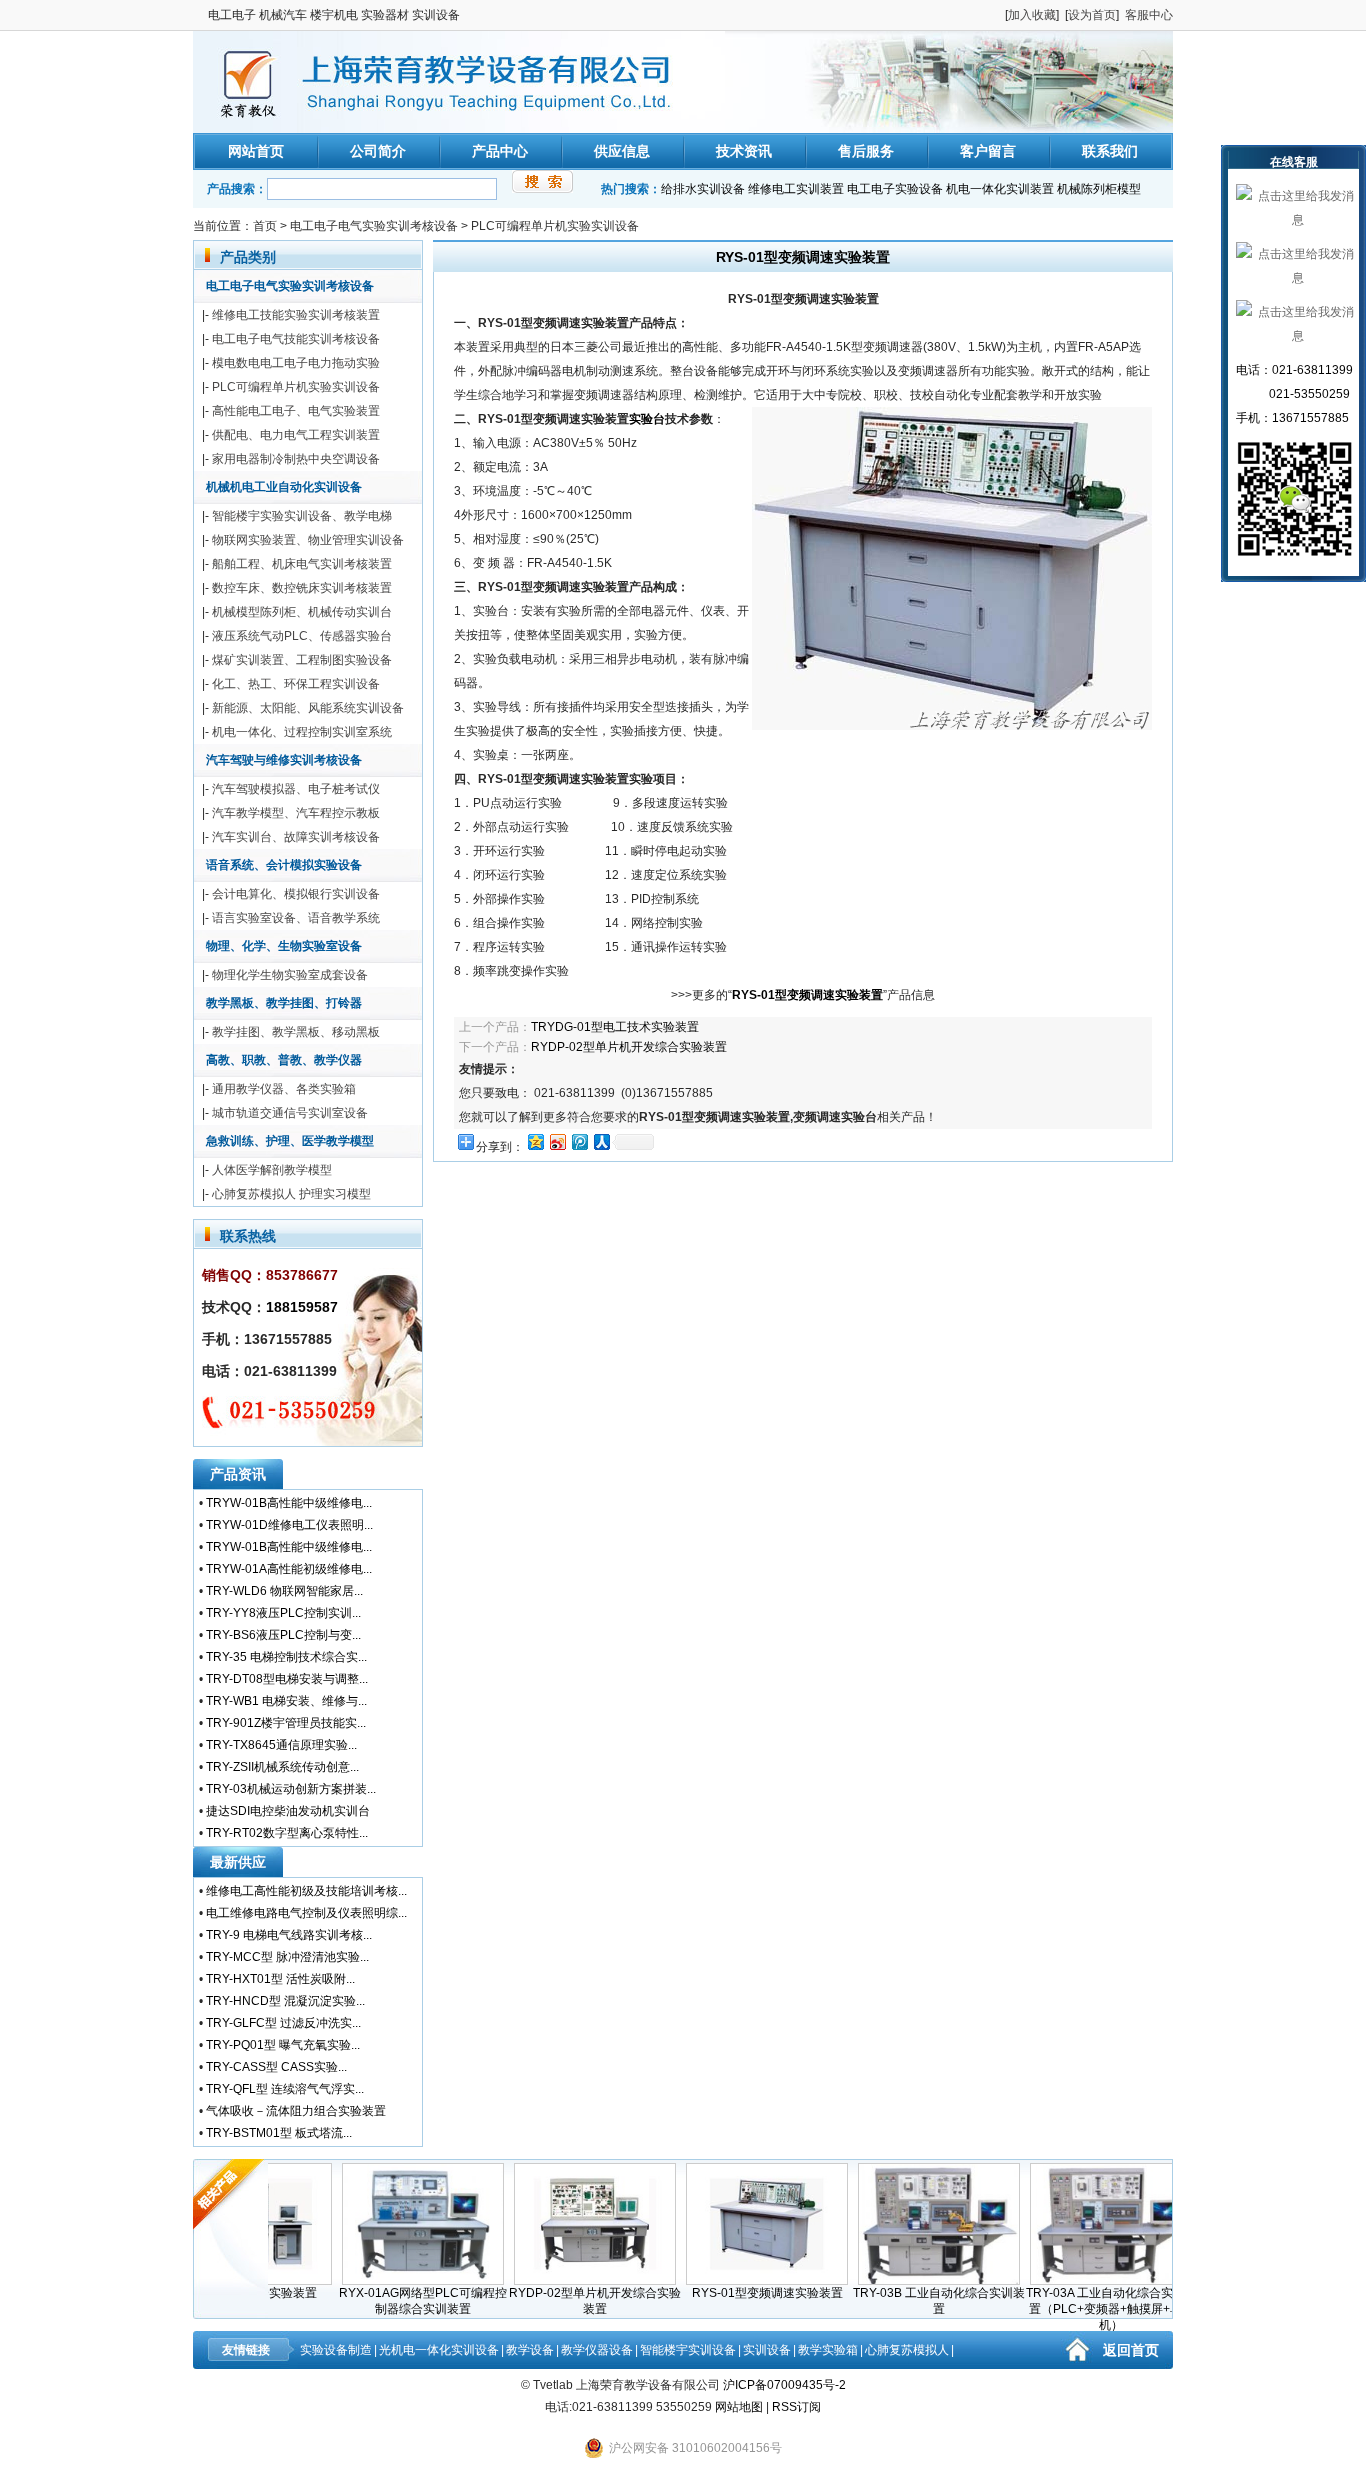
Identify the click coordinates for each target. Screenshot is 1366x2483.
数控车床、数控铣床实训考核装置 (302, 588)
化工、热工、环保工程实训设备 (296, 684)
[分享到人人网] (601, 1141)
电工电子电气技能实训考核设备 (296, 339)
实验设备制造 (336, 2350)
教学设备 (530, 2350)
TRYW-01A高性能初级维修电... (289, 1569)
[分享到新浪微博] (557, 1141)
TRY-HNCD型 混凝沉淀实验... (285, 2001)
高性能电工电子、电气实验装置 (296, 411)
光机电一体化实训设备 (439, 2350)
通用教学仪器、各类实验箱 (284, 1089)
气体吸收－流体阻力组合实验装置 (296, 2111)
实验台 (647, 419)
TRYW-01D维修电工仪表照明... (289, 1525)
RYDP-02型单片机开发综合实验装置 (629, 1047)
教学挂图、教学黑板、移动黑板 (296, 1032)
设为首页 (1092, 15)
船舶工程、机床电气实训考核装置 (302, 564)
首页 (265, 226)
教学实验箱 (828, 2350)
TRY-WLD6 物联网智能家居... (284, 1591)
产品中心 (500, 151)
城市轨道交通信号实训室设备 (290, 1113)
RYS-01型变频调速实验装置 (736, 2293)
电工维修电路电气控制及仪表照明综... (306, 1913)
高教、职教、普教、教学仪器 (284, 1060)
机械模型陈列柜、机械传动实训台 (302, 612)
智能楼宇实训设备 (688, 2350)
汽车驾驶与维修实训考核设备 (284, 760)
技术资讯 (744, 151)
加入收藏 (1032, 15)
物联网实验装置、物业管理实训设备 (308, 540)
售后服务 (866, 151)
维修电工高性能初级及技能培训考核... (306, 1891)
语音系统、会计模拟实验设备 (284, 865)
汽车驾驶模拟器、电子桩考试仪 (296, 789)
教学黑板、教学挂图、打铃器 (284, 1003)
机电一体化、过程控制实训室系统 (302, 732)
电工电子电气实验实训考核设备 (374, 226)
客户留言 (988, 151)
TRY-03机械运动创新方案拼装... (291, 1789)
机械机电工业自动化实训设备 (284, 487)
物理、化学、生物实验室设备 (284, 946)
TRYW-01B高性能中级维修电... (289, 1503)
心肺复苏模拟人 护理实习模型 (291, 1194)
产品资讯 (238, 1474)
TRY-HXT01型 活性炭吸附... (280, 1979)
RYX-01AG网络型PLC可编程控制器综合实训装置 (392, 2301)
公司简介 (378, 151)
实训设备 (767, 2350)
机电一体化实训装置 (1000, 189)
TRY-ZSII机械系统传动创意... (282, 1767)
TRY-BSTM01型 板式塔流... (279, 2133)
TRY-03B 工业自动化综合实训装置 (908, 2301)
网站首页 (256, 151)
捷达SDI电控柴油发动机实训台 (288, 1811)
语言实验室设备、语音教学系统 (296, 918)
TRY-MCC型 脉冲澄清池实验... (287, 1957)
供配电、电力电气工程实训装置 (296, 435)
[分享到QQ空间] (535, 1141)
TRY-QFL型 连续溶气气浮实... (285, 2089)
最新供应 (238, 1862)
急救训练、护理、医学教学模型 (290, 1141)
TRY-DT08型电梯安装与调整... (287, 1679)
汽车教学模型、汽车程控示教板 (296, 813)
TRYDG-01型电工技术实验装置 (615, 1027)
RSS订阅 (796, 2407)
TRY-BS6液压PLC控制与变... (283, 1635)
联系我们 (1110, 151)
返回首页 (1131, 2350)
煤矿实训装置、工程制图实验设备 (302, 660)
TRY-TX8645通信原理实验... (281, 1745)
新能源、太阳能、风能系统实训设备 (308, 708)
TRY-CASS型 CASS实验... (276, 2067)
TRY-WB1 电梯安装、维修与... (286, 1701)
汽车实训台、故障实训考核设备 (296, 837)
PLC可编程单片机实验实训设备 (555, 226)
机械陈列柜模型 (1099, 189)
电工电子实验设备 (895, 189)
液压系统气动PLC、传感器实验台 (302, 636)
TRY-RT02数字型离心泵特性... (287, 1833)
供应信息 (622, 151)
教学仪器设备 (597, 2350)
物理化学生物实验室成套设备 (290, 975)
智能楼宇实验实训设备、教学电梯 (302, 516)
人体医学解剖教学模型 (272, 1170)
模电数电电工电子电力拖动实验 (296, 363)
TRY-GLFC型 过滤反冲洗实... (283, 2023)
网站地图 (739, 2407)
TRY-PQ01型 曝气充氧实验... (283, 2045)
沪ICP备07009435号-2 (784, 2385)
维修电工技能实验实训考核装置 (296, 315)
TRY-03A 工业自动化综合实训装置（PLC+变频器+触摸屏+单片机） (1080, 2309)
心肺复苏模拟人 (907, 2350)
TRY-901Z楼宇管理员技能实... (286, 1723)
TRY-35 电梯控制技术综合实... (286, 1657)
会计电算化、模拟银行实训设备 (296, 894)
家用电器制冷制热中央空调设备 (296, 459)
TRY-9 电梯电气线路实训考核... (289, 1935)
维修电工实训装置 (796, 189)
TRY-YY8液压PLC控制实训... (283, 1613)
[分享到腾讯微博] (579, 1141)
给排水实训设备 (703, 189)
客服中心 (1149, 15)
